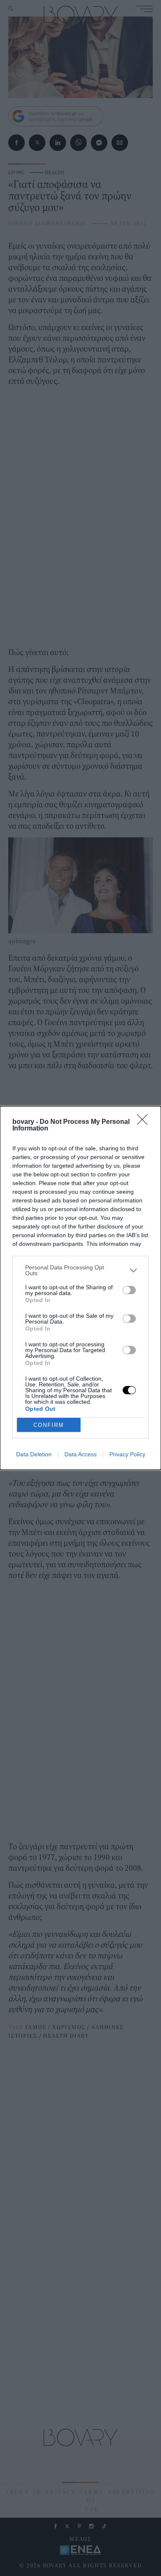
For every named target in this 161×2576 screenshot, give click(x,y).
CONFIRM (49, 1425)
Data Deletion (34, 1454)
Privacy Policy (127, 1454)
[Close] (145, 1122)
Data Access (80, 1454)
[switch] (129, 1290)
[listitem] (80, 1270)
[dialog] (80, 1288)
